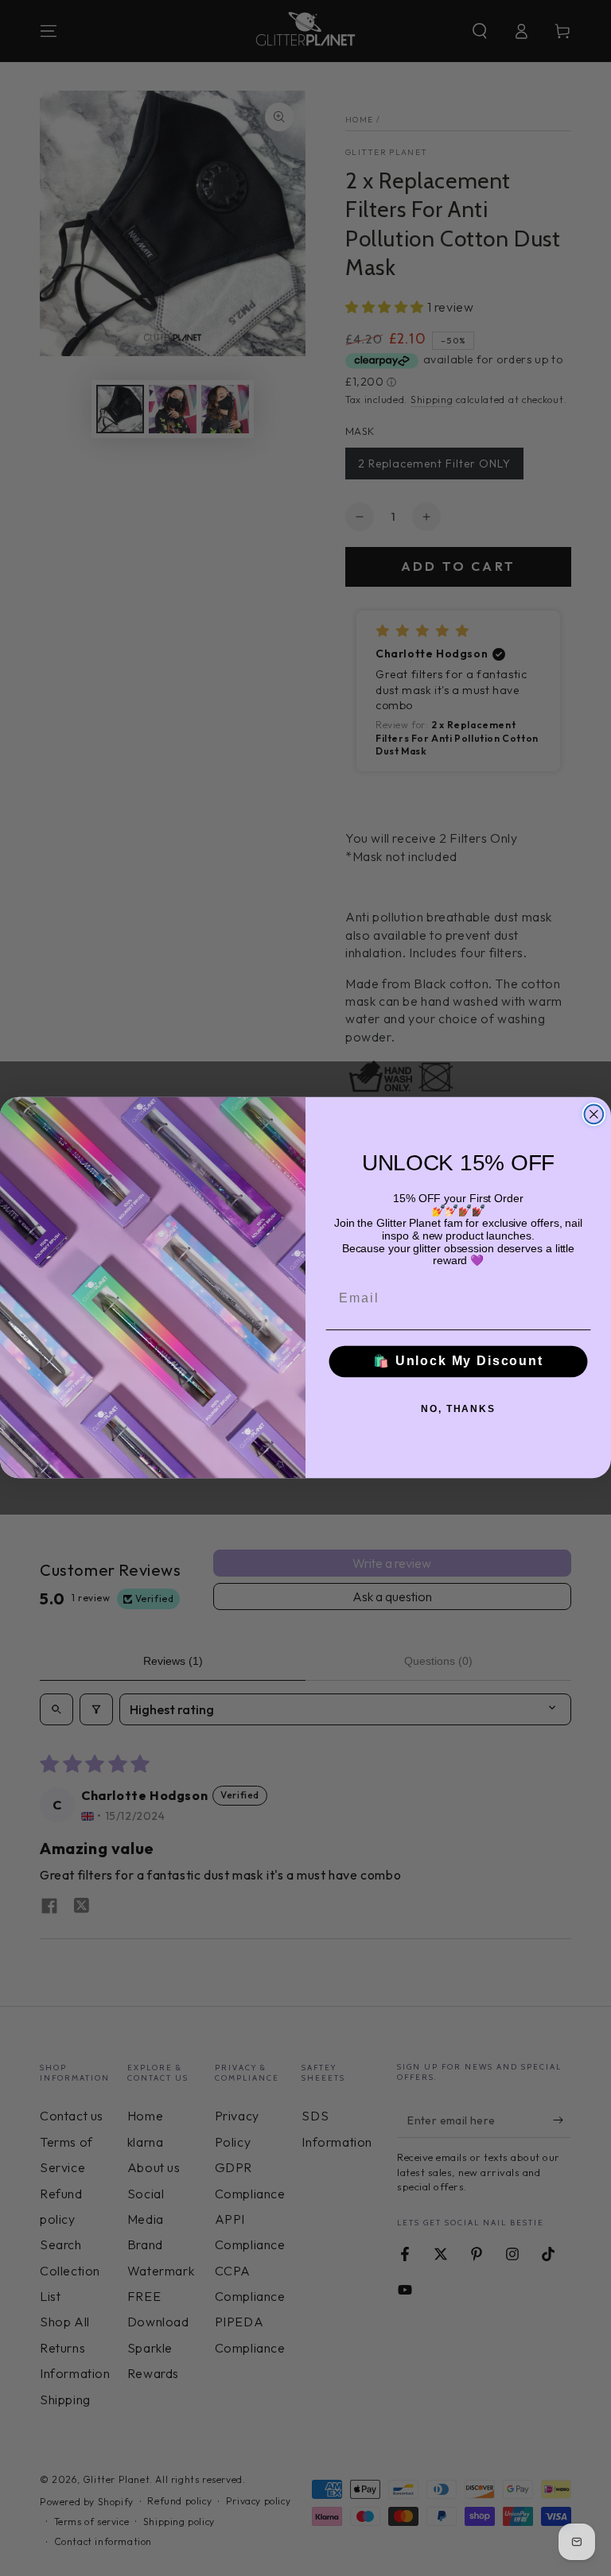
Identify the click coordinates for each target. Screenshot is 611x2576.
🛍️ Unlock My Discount (458, 1362)
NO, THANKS (458, 1409)
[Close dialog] (594, 1115)
